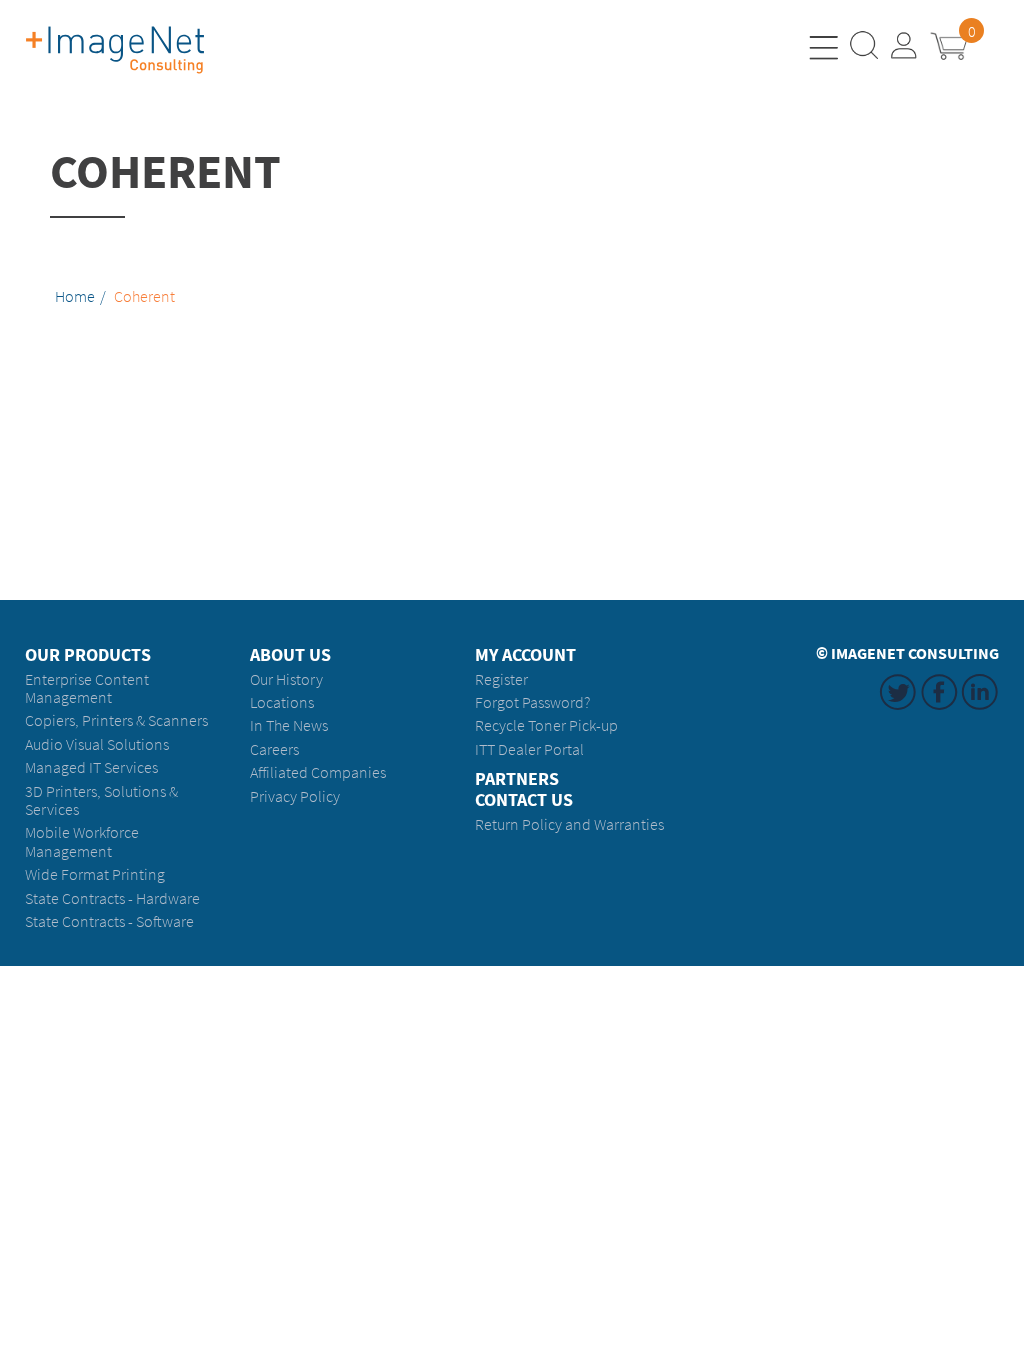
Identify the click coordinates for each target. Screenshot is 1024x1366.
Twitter (898, 710)
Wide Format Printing (95, 874)
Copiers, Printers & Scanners (116, 720)
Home (75, 297)
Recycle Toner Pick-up (546, 725)
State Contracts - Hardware (112, 898)
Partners (517, 779)
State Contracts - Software (109, 921)
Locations (282, 702)
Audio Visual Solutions (97, 744)
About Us (290, 655)
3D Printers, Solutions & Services (101, 800)
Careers (274, 749)
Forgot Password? (532, 702)
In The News (289, 725)
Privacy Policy (295, 796)
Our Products (88, 655)
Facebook (939, 710)
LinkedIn (980, 710)
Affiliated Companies (318, 772)
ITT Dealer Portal (529, 749)
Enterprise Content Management (87, 688)
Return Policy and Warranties (569, 824)
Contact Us (524, 800)
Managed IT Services (91, 767)
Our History (286, 679)
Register (501, 679)
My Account (525, 655)
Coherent (144, 297)
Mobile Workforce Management (82, 841)
